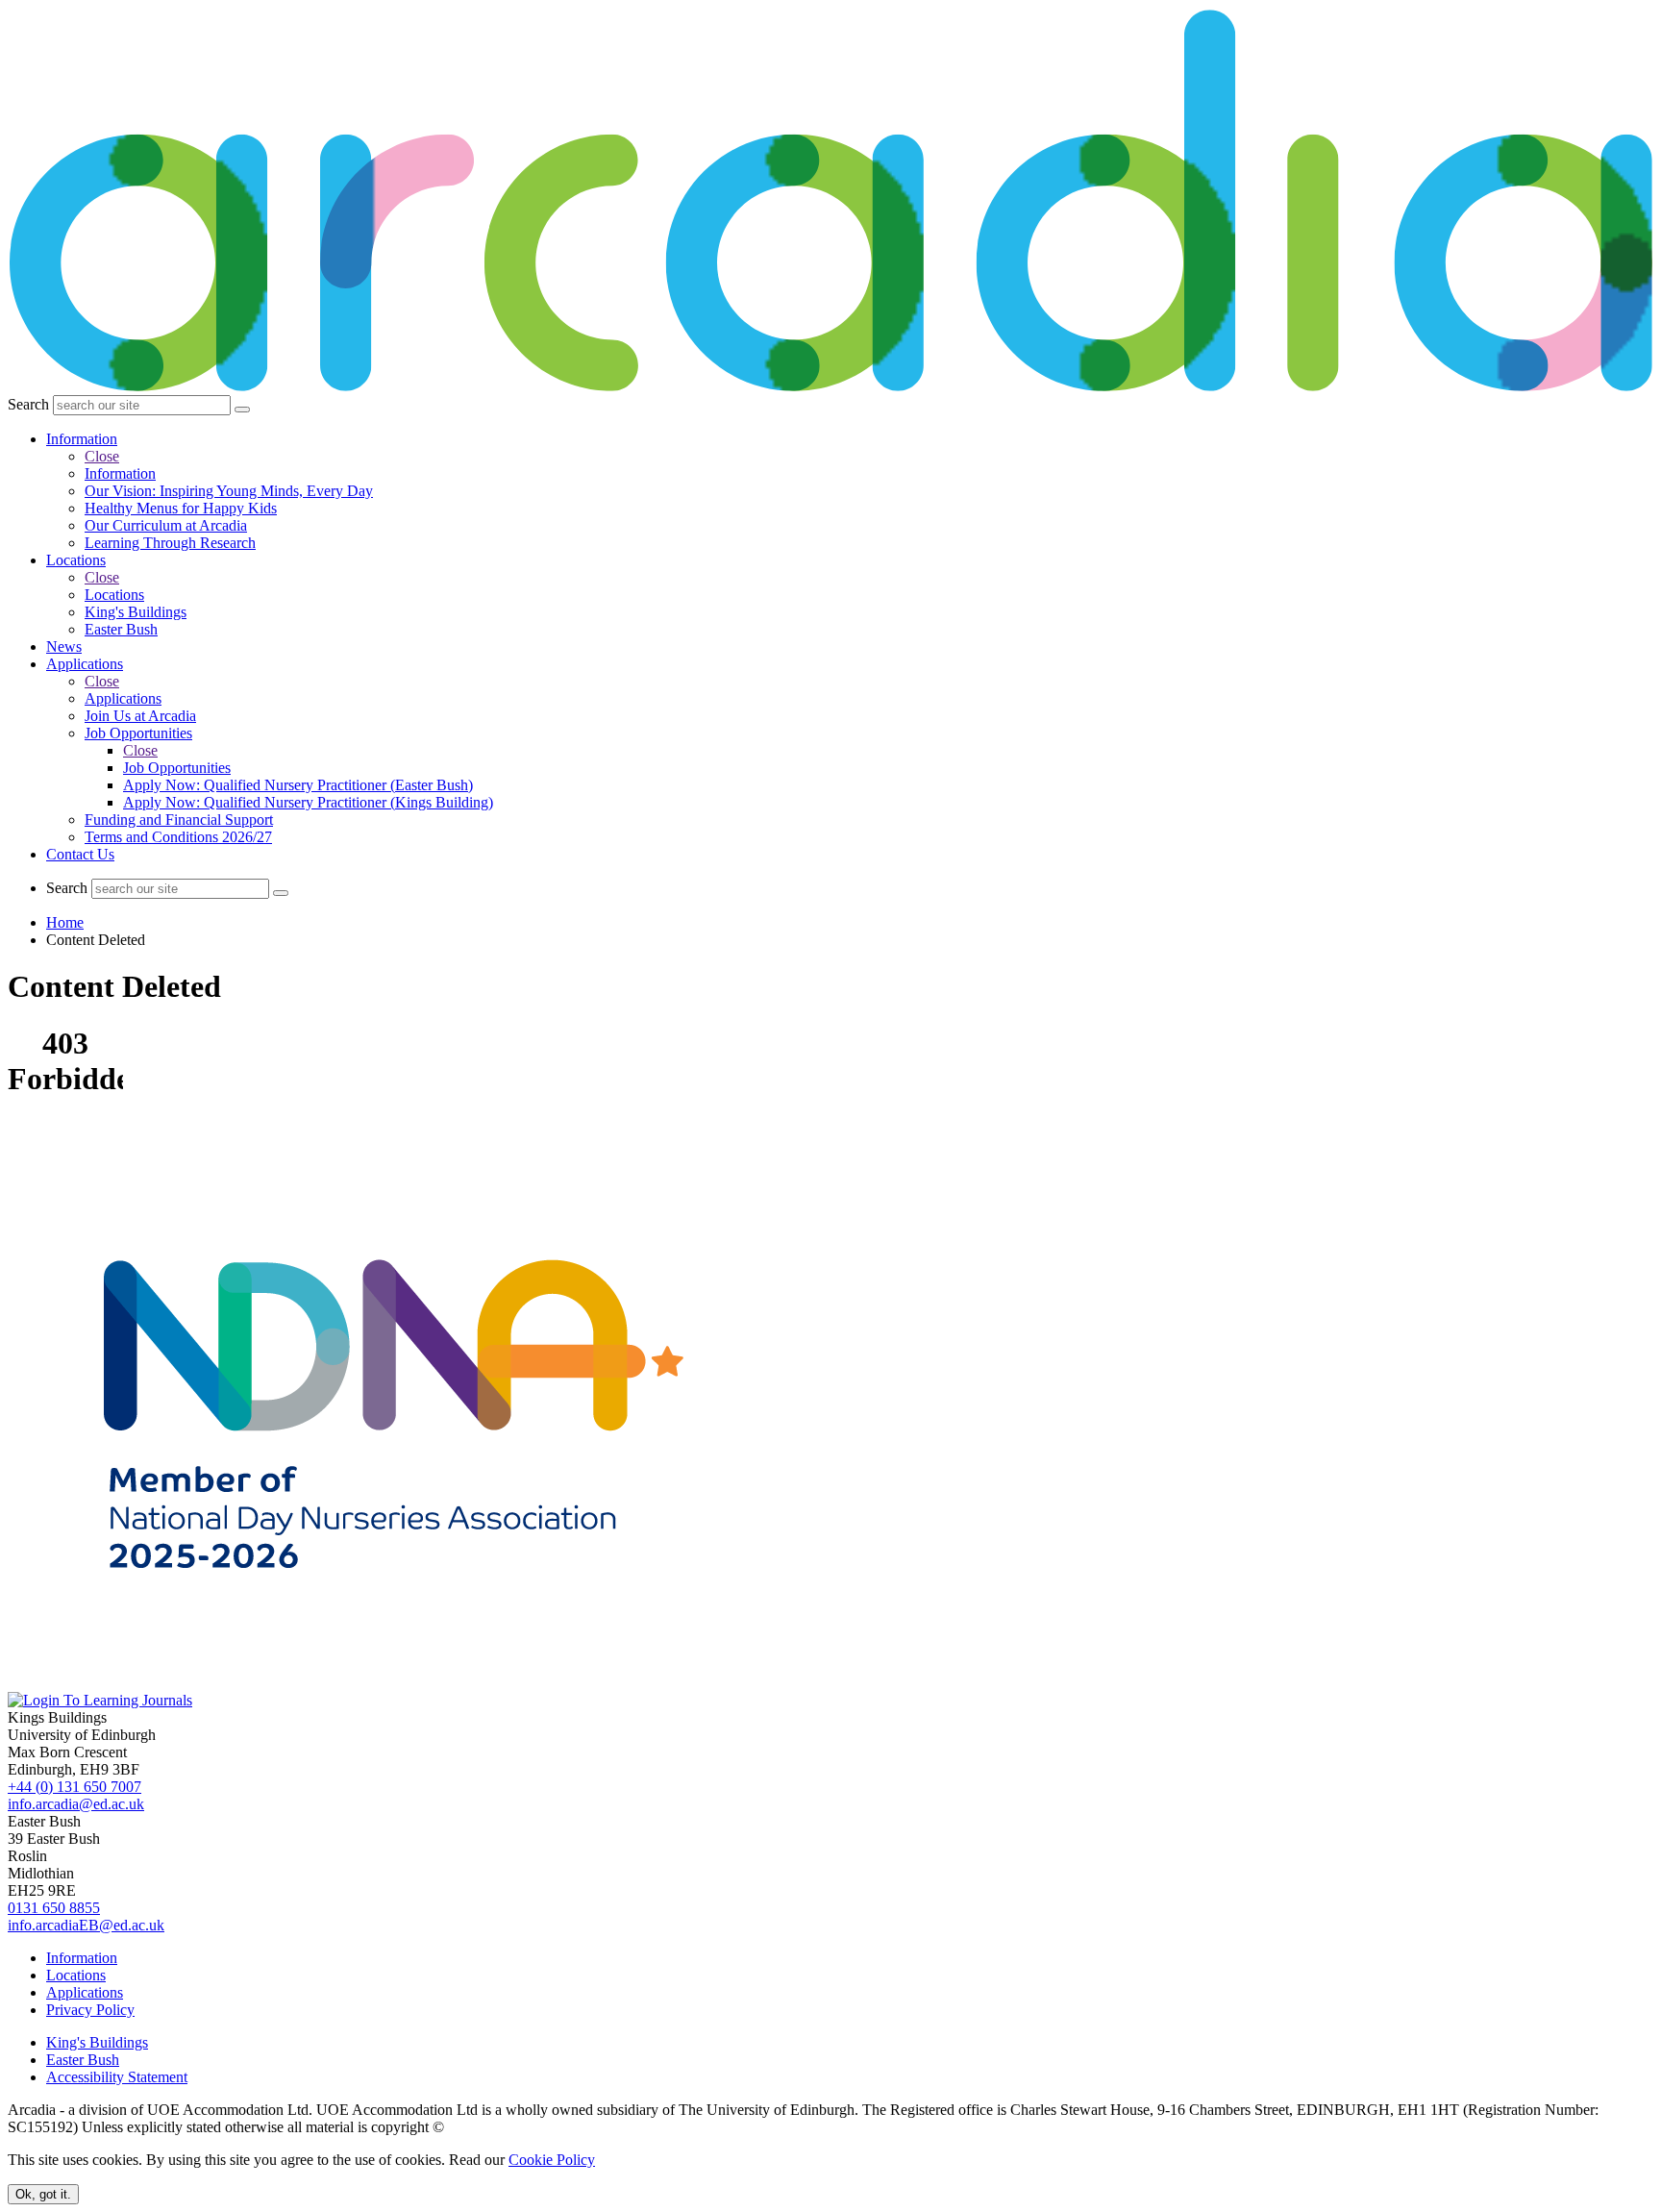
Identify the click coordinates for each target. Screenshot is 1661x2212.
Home (65, 922)
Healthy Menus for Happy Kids (181, 508)
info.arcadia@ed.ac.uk (76, 1804)
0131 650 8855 (54, 1908)
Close (102, 456)
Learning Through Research (170, 543)
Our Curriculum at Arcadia (166, 525)
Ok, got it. (43, 2194)
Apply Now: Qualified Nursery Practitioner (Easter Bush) (298, 785)
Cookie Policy (552, 2160)
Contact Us (80, 854)
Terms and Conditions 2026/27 (178, 837)
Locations (76, 560)
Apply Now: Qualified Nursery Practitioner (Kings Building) (308, 802)
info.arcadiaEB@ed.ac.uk (86, 1925)
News (64, 646)
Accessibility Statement (117, 2077)
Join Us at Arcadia (140, 716)
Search (28, 404)
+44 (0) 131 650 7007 (74, 1787)
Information (82, 439)
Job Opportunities (138, 733)
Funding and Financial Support (179, 820)
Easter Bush (121, 629)
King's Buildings (136, 612)
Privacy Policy (90, 2010)
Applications (85, 664)
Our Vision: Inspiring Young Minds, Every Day (229, 491)
